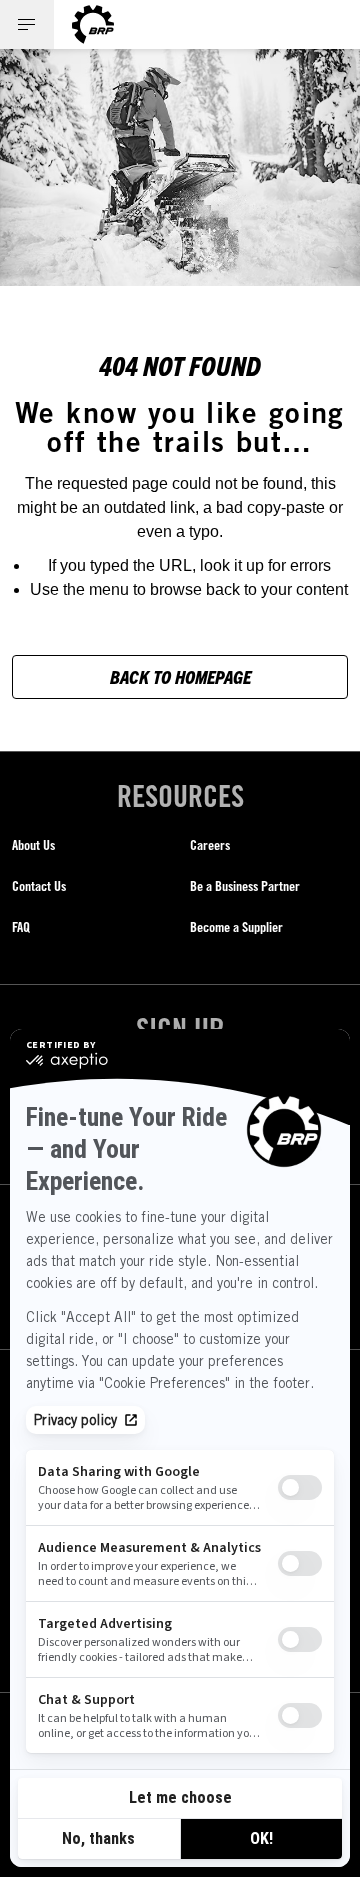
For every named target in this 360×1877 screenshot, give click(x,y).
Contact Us (39, 885)
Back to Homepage (180, 676)
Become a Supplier (236, 926)
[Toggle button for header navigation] (27, 24)
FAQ (21, 926)
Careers (210, 844)
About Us (33, 844)
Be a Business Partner (245, 885)
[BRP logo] (93, 24)
